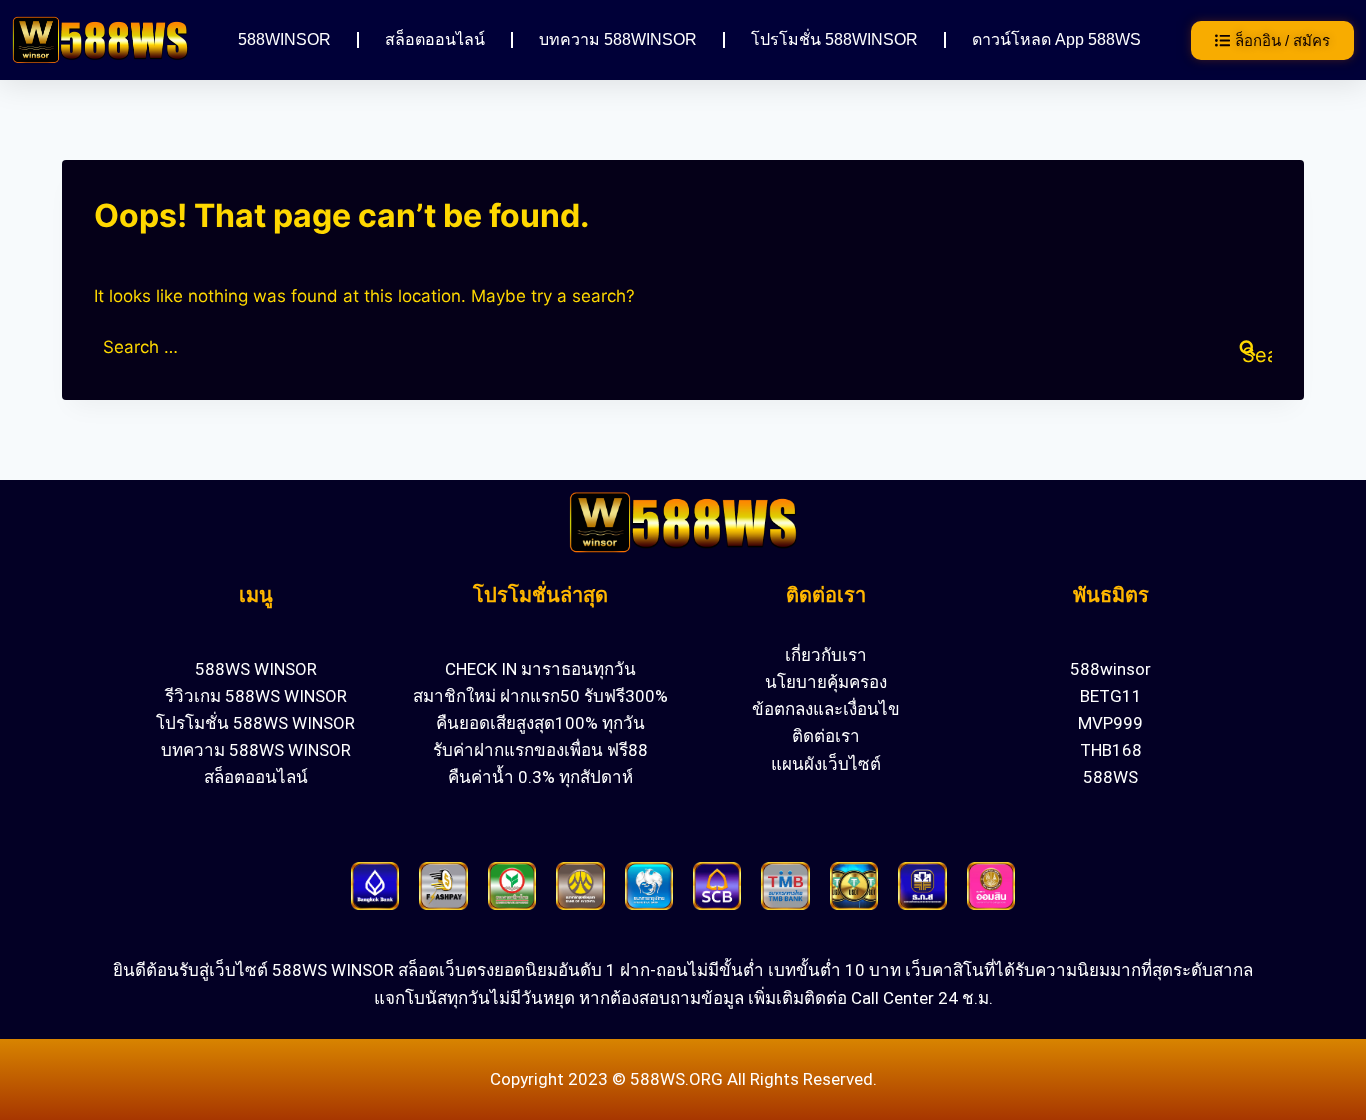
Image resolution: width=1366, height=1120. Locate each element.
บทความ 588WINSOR (618, 39)
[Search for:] (683, 347)
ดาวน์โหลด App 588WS (1056, 39)
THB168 (1111, 750)
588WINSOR (284, 39)
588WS (1110, 777)
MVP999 (1110, 723)
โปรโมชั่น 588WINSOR (834, 39)
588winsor (1110, 669)
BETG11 (1111, 696)
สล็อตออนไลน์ (435, 39)
